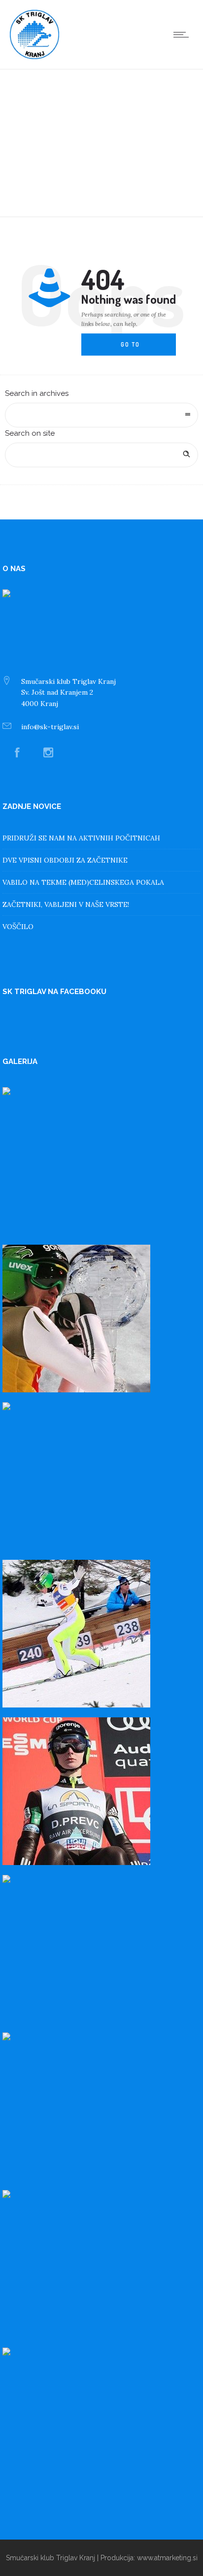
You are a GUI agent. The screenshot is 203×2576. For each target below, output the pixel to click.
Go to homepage (138, 349)
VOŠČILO (18, 927)
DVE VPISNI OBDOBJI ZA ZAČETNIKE (65, 860)
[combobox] (101, 415)
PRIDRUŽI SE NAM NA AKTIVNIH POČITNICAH (81, 838)
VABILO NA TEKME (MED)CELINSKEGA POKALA (83, 882)
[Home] (34, 57)
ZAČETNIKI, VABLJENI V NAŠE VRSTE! (66, 904)
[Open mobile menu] (183, 34)
